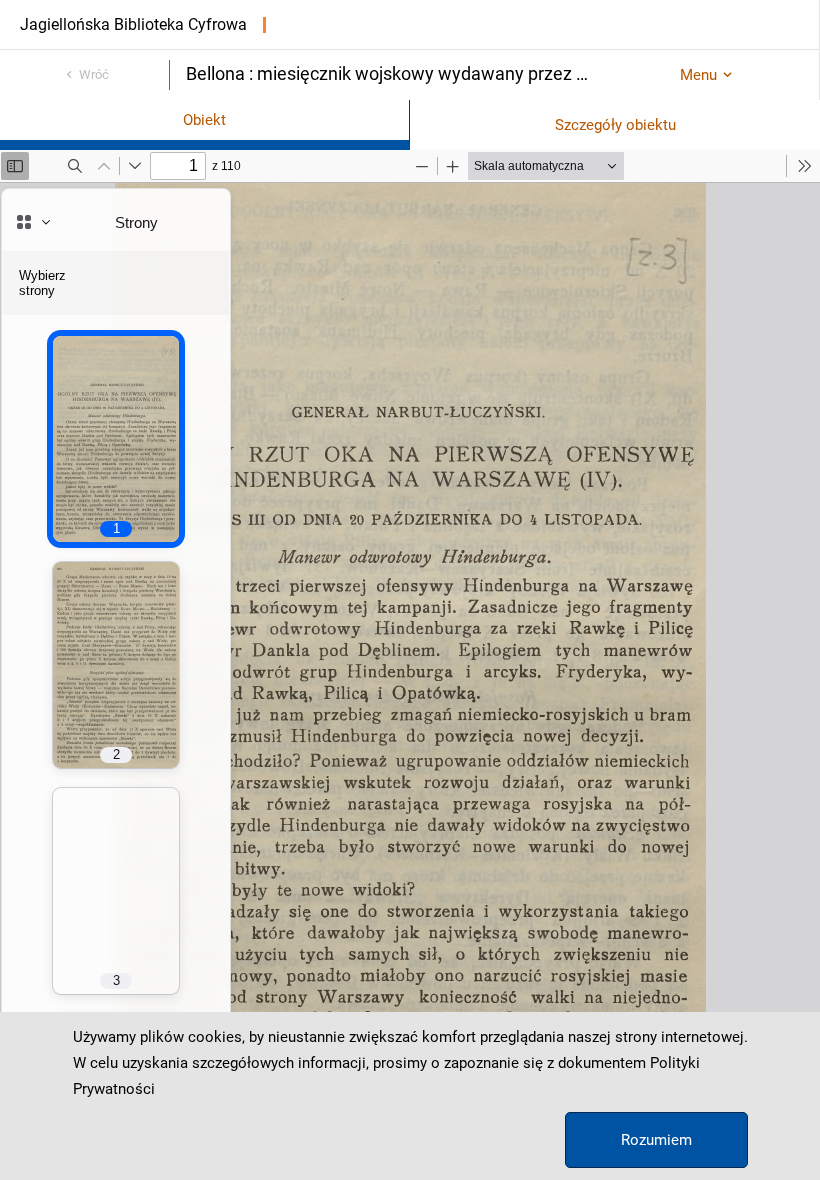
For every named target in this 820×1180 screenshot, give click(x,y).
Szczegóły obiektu (615, 125)
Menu (698, 75)
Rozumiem (656, 1140)
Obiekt (204, 120)
